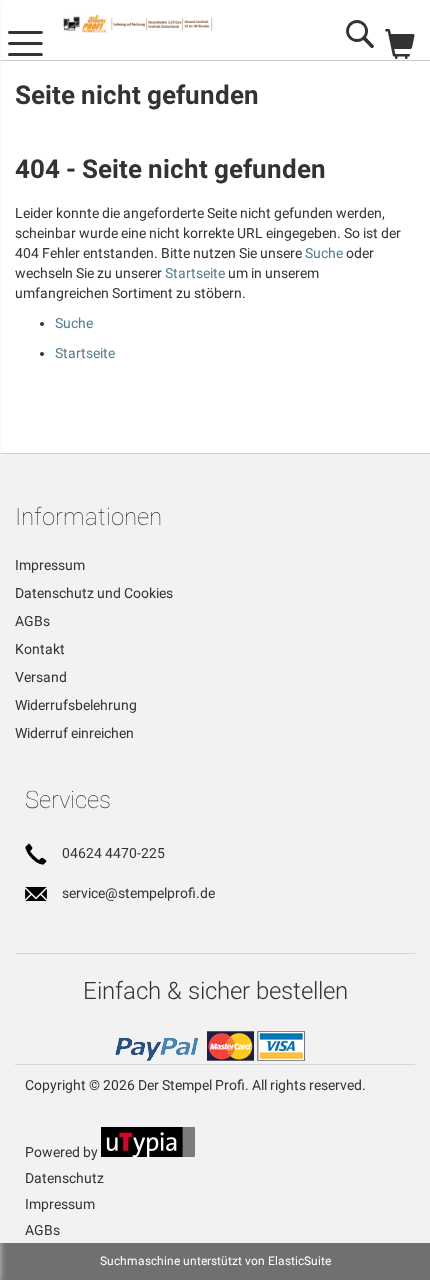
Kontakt (40, 649)
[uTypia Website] (148, 1152)
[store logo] (159, 23)
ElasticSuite (299, 1261)
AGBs (32, 621)
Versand (41, 677)
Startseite (195, 273)
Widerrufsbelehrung (76, 705)
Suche (324, 253)
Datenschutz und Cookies (94, 593)
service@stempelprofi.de (138, 893)
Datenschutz (64, 1178)
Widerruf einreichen (74, 733)
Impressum (50, 565)
